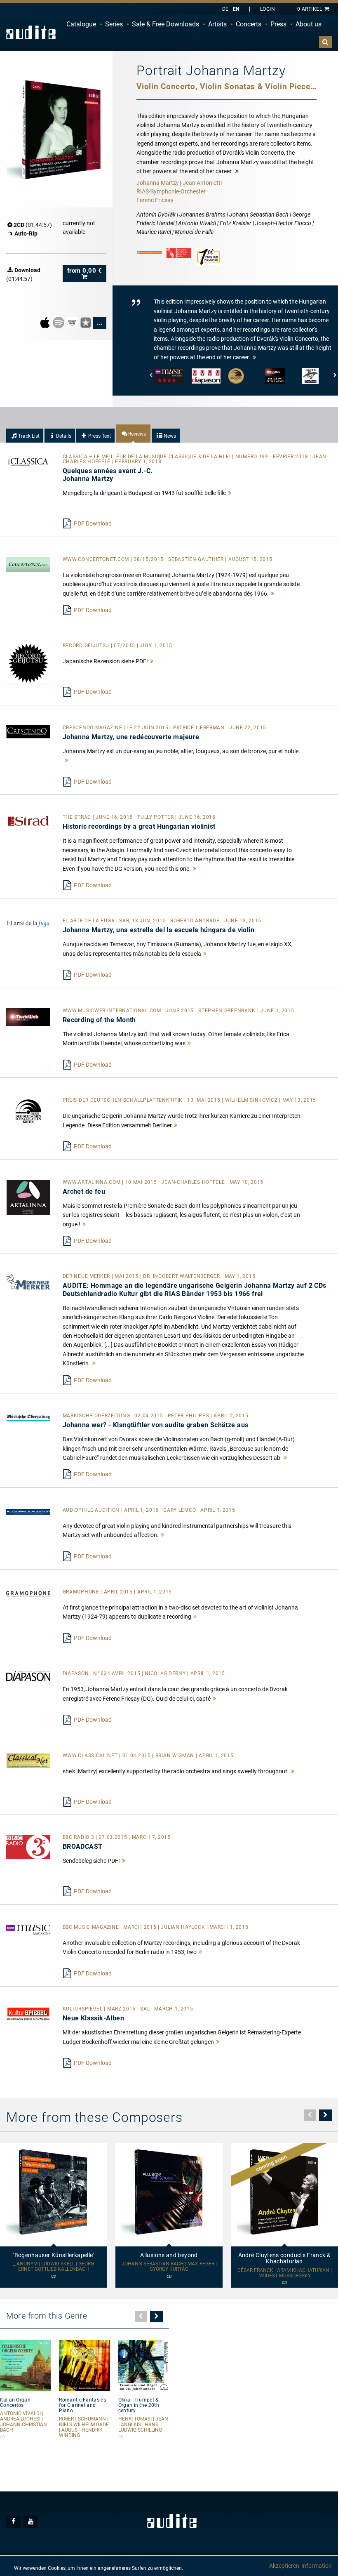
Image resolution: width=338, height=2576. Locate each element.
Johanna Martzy (158, 183)
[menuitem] (81, 24)
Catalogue (81, 24)
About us (309, 24)
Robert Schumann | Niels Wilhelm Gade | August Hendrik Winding (84, 2427)
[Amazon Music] (73, 322)
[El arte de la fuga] (28, 923)
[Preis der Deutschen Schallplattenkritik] (28, 1111)
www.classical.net (91, 1756)
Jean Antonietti (202, 183)
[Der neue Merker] (28, 1281)
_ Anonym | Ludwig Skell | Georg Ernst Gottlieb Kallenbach (54, 2267)
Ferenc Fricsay (155, 200)
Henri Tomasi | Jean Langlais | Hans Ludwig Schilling (143, 2424)
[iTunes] (86, 322)
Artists (217, 24)
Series (114, 24)
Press (278, 24)
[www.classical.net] (28, 1760)
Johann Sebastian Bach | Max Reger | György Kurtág (169, 2267)
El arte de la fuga (89, 921)
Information (317, 2566)
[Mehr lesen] (230, 493)
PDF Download (93, 523)
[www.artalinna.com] (28, 1197)
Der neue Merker (87, 1276)
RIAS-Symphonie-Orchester (171, 191)
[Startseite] (31, 32)
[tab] (25, 436)
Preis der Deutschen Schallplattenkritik (123, 1100)
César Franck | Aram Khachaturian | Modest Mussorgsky (285, 2273)
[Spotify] (59, 322)
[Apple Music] (46, 322)
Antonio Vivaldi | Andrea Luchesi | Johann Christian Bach (23, 2422)
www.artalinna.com (93, 1182)
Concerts (249, 24)
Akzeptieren (284, 2566)
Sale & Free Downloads (165, 24)
